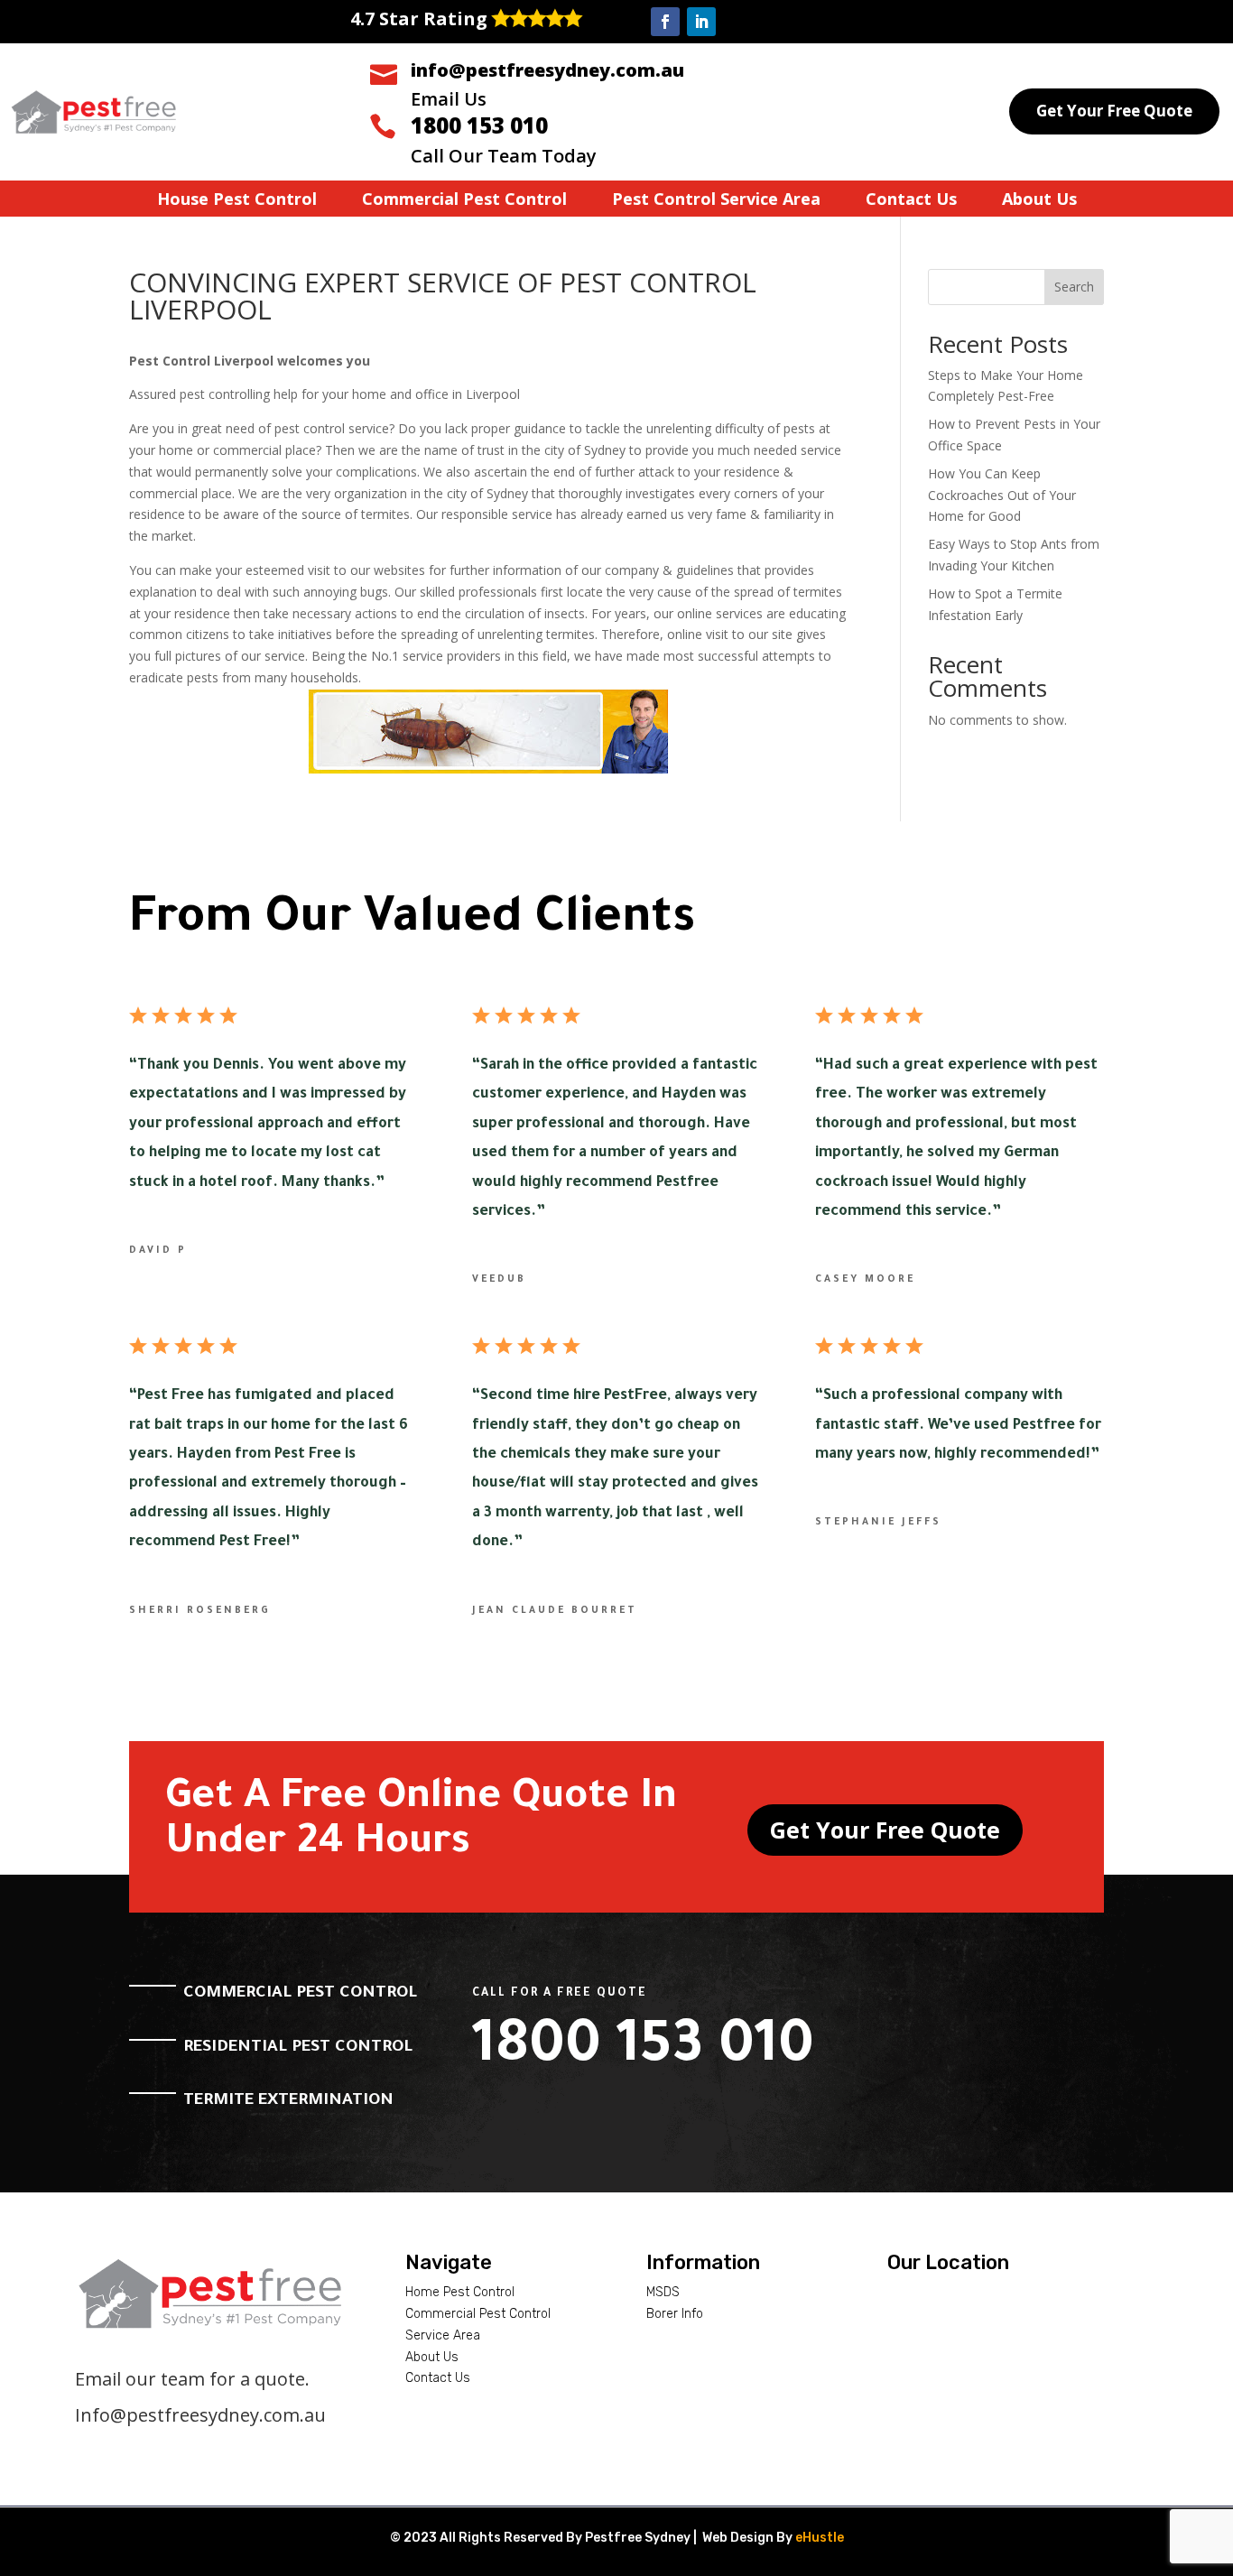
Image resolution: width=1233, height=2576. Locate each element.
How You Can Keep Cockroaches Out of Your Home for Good (1002, 495)
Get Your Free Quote (1114, 111)
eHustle (820, 2538)
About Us (1039, 201)
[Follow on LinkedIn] (701, 22)
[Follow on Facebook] (665, 22)
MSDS (663, 2292)
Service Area (443, 2335)
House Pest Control (237, 201)
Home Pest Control (460, 2292)
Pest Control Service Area (716, 201)
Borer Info (675, 2314)
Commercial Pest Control (464, 201)
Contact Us (911, 201)
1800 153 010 (479, 125)
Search (1074, 287)
